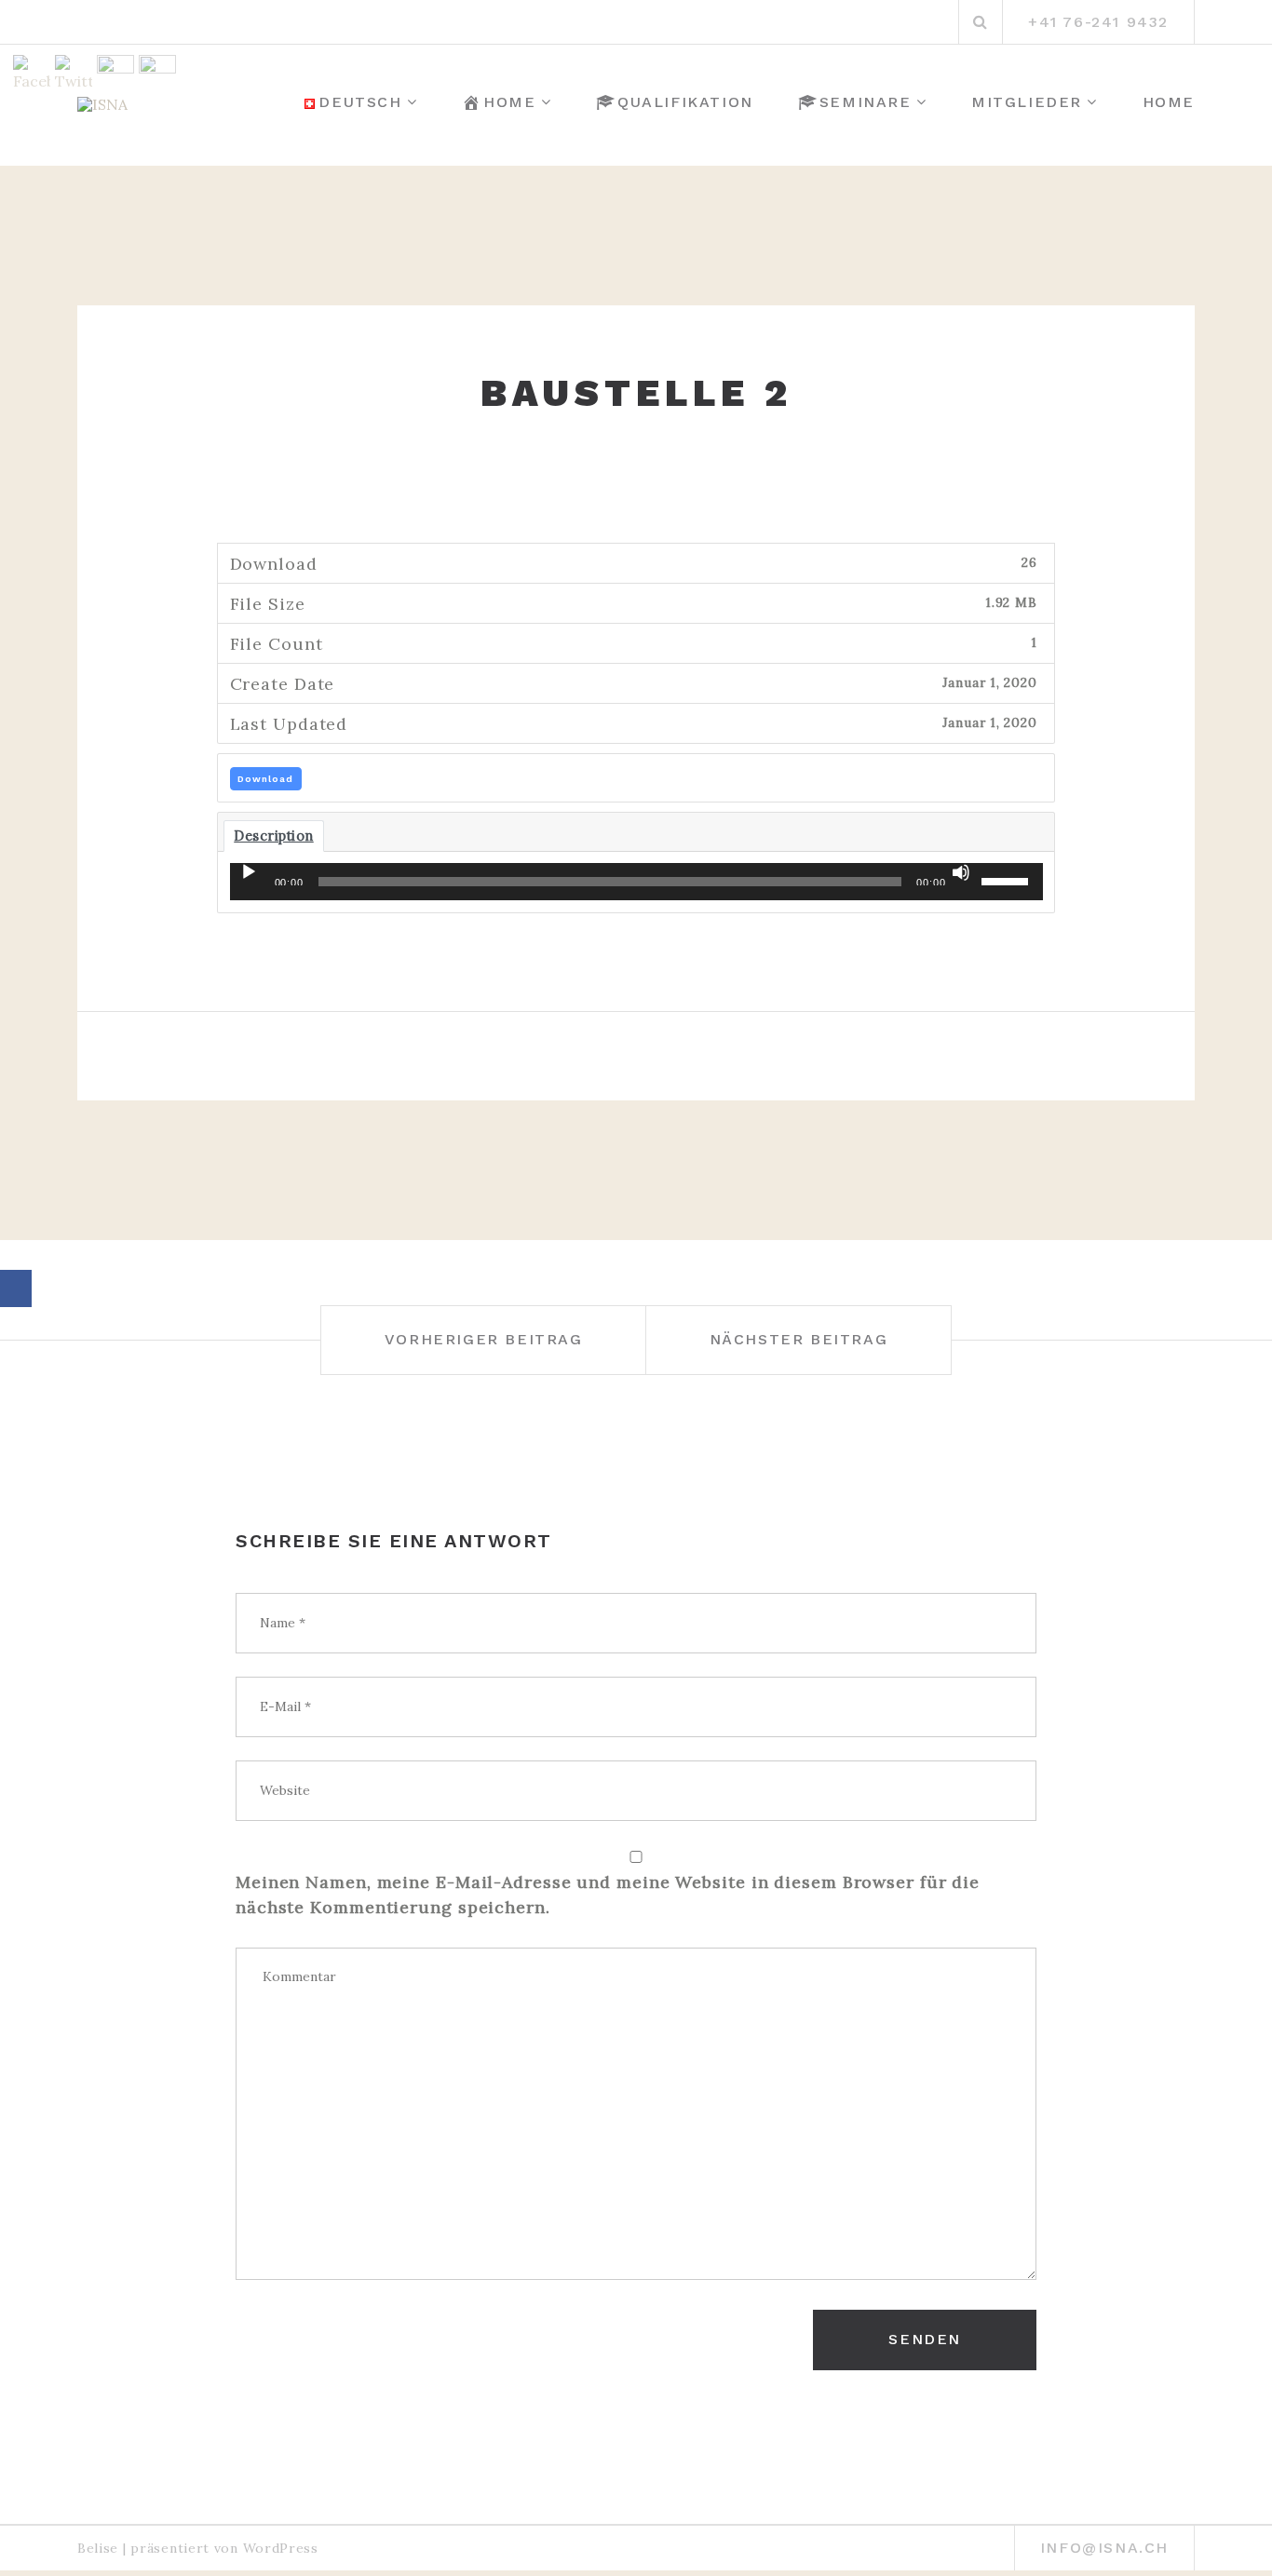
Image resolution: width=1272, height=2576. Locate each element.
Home (509, 102)
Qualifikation (685, 102)
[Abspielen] (249, 872)
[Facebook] (16, 1288)
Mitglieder (1027, 102)
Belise (98, 2548)
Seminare (866, 102)
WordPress (281, 2548)
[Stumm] (961, 872)
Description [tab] (274, 836)
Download (265, 779)
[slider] (1008, 880)
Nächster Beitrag (799, 1339)
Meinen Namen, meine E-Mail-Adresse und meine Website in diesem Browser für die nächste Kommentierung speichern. (608, 1895)
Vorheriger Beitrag (484, 1339)
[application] (636, 882)
